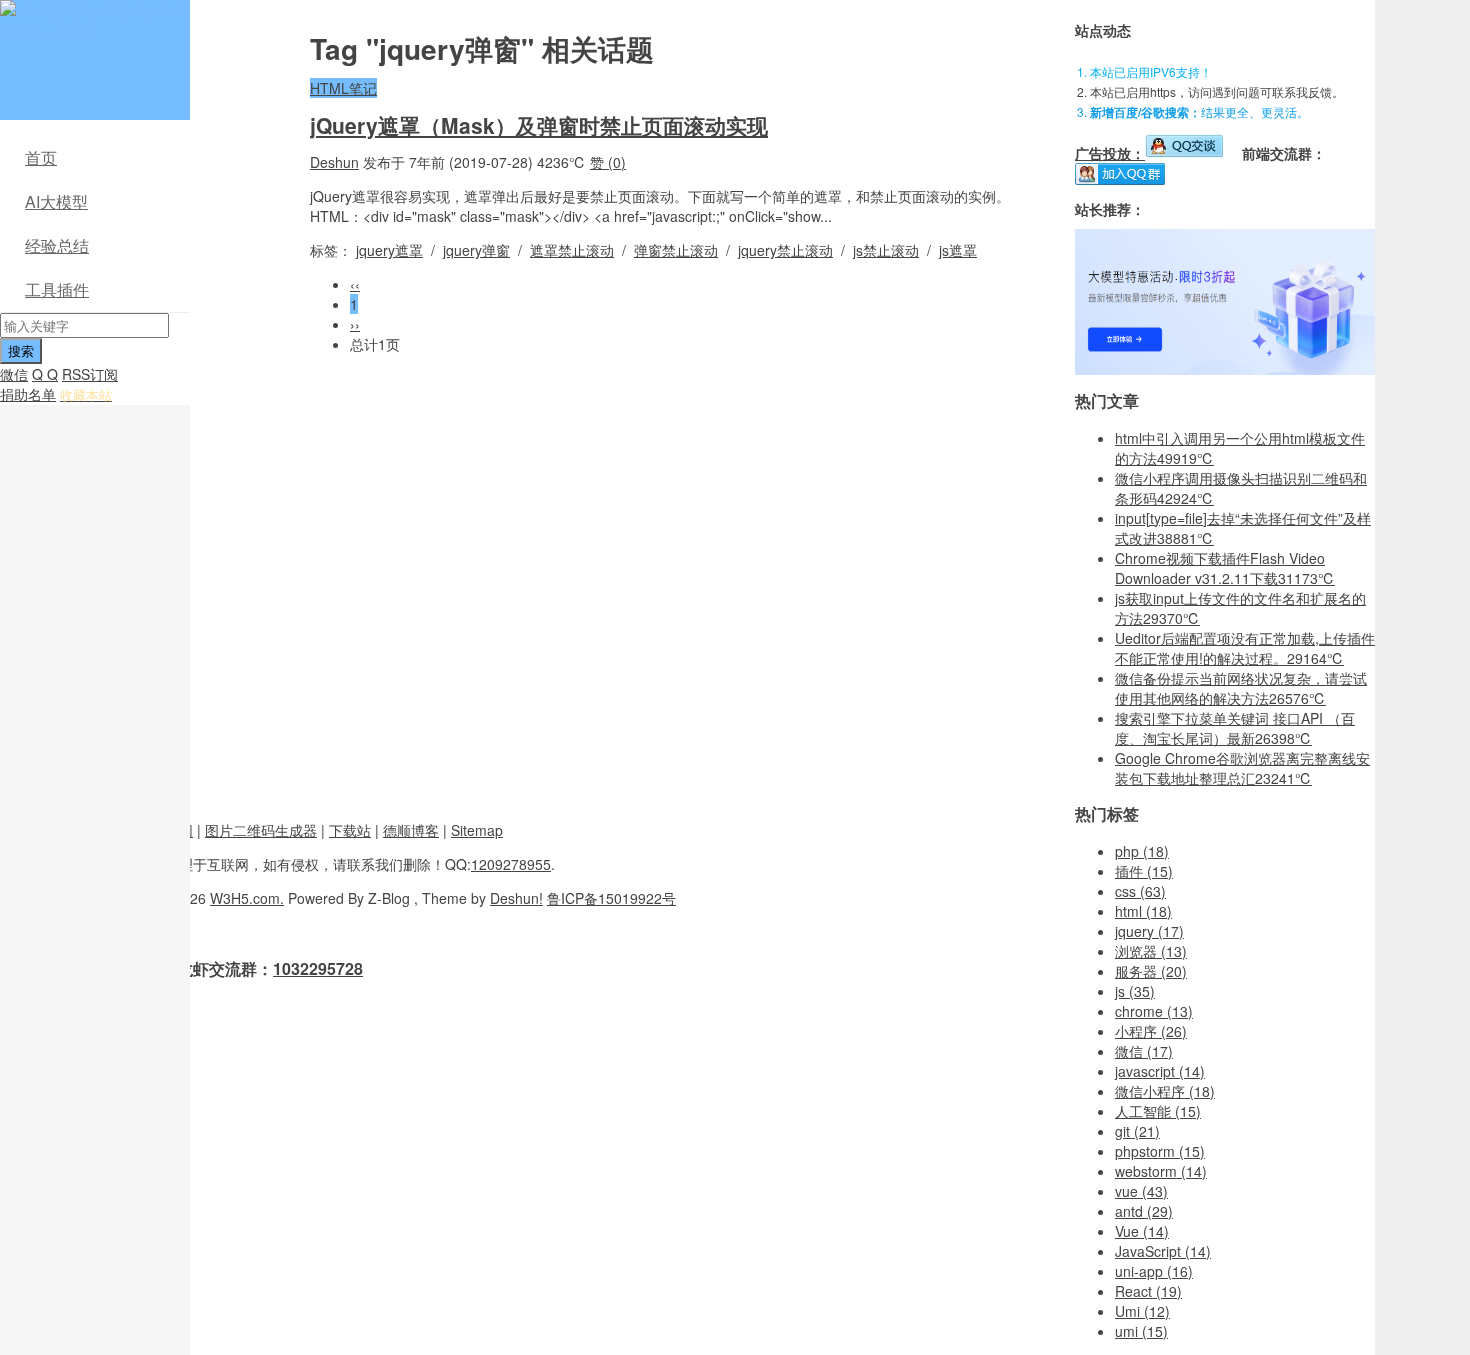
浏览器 (1151, 951)
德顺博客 (411, 830)
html (1143, 911)
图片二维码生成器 (261, 830)
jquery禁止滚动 (785, 250)
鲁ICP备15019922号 (611, 898)
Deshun (334, 162)
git (1137, 1131)
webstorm (1161, 1171)
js (1135, 991)
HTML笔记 (343, 88)
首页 (41, 157)
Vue (1142, 1231)
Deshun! (516, 898)
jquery (1149, 931)
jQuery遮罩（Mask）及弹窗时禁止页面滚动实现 (539, 125)
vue (1141, 1191)
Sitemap (477, 830)
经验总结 (57, 245)
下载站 (350, 830)
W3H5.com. (247, 898)
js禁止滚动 (886, 250)
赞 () (608, 162)
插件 (1144, 871)
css (1140, 891)
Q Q (45, 374)
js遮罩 (958, 250)
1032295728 (318, 968)
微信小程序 (1165, 1091)
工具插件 (57, 289)
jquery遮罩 (389, 250)
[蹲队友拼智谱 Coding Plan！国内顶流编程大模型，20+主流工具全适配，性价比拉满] (1225, 369)
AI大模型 (56, 201)
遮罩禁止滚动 (572, 250)
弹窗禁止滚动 (676, 250)
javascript (1160, 1071)
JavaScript (1163, 1251)
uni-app (1154, 1271)
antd (1144, 1211)
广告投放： (1110, 153)
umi (1141, 1331)
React (1148, 1291)
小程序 (1151, 1031)
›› (355, 324)
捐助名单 (28, 394)
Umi (1142, 1311)
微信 (14, 374)
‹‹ (355, 284)
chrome (1154, 1011)
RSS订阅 (90, 374)
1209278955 (511, 864)
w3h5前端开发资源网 (91, 20)
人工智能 (1158, 1111)
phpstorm (1160, 1151)
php (1142, 851)
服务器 (1151, 971)
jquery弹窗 (476, 250)
